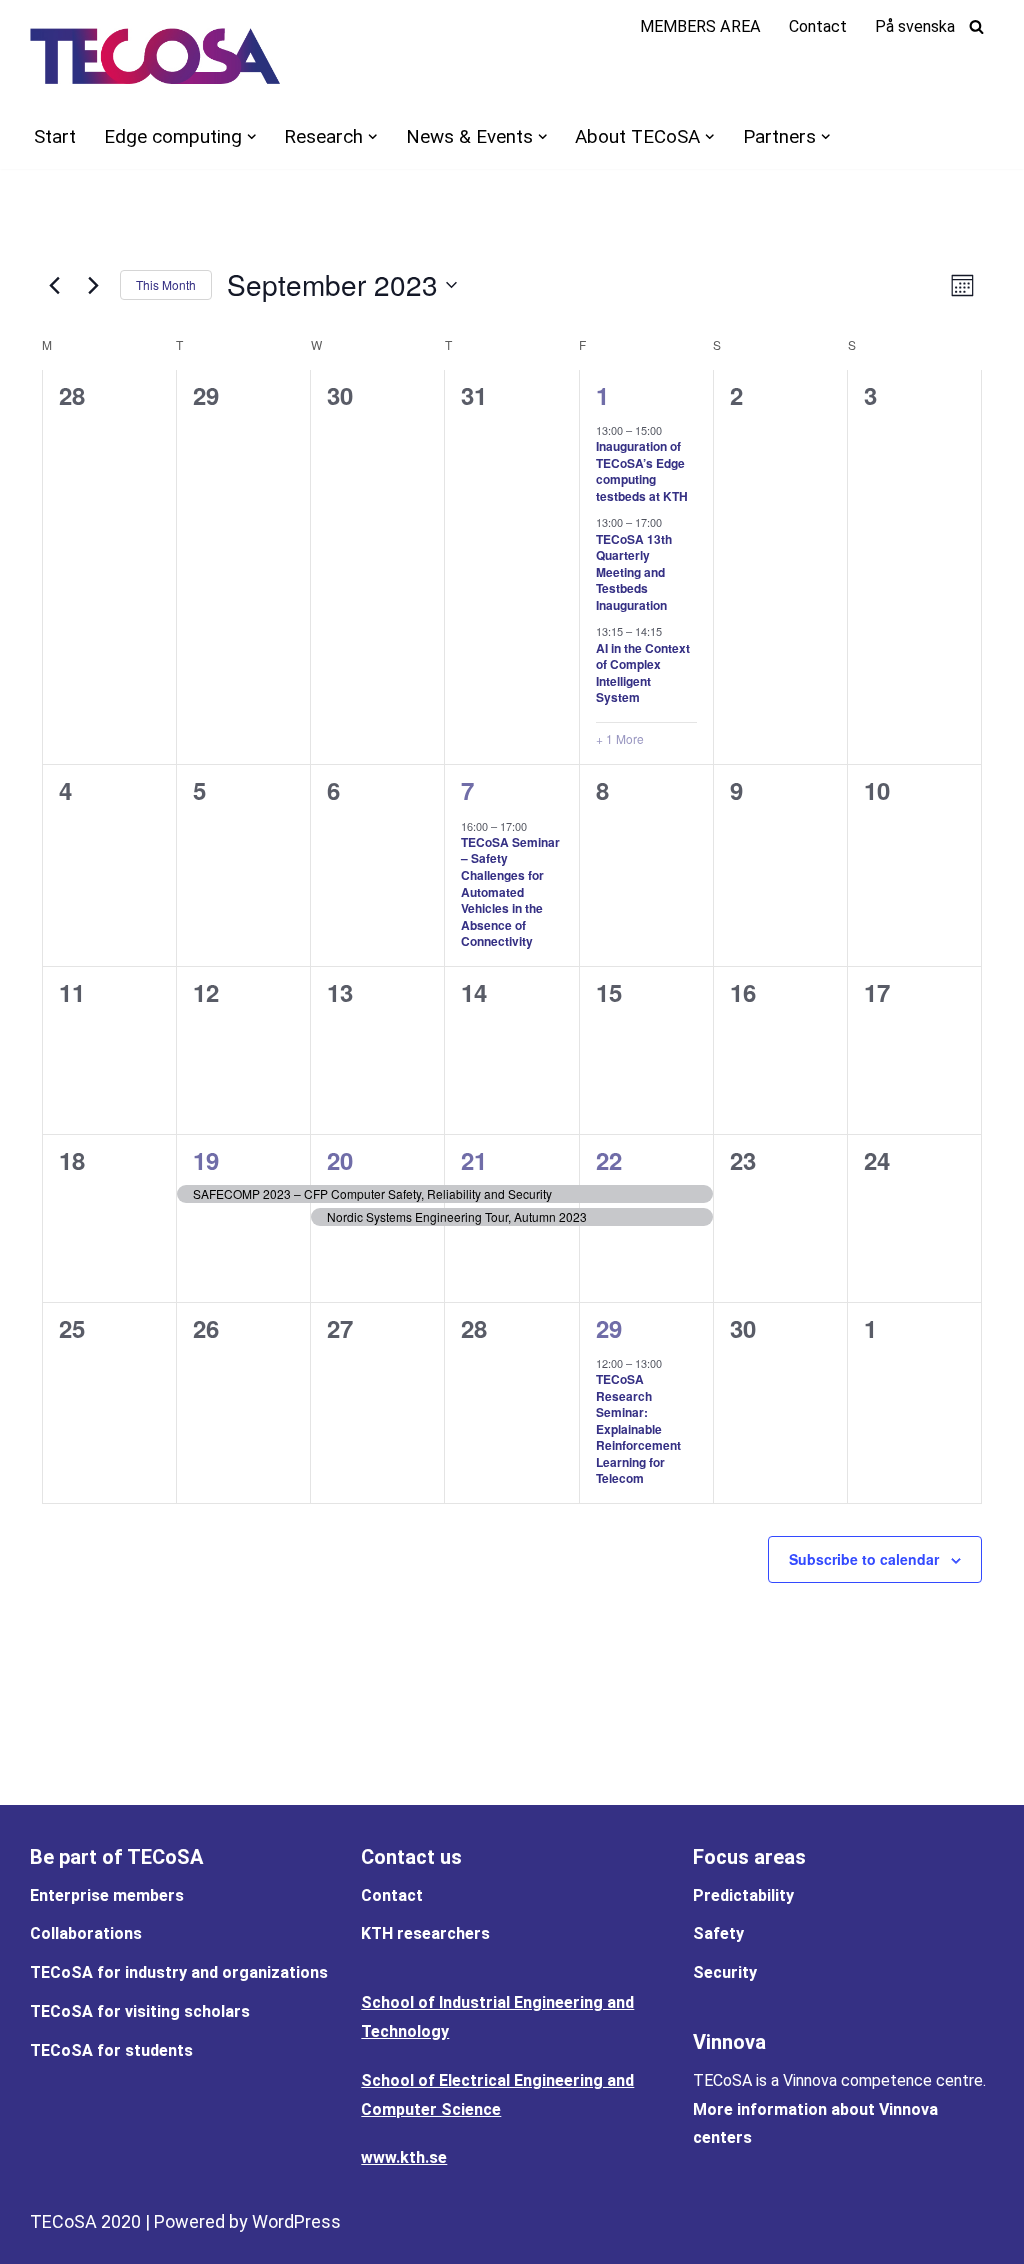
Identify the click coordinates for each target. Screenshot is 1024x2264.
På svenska (915, 26)
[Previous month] (54, 285)
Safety (718, 1933)
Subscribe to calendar (864, 1559)
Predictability (743, 1895)
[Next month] (93, 285)
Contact (818, 26)
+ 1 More (620, 739)
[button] (251, 136)
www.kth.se (404, 2157)
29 (609, 1328)
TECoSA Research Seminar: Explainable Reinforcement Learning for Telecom (638, 1428)
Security (725, 1972)
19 (206, 1160)
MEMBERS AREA (700, 26)
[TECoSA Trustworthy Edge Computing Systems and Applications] (155, 56)
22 (609, 1160)
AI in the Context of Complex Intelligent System (643, 673)
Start (55, 136)
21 (474, 1160)
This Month (166, 284)
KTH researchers (425, 1933)
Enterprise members (107, 1895)
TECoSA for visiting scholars (140, 2011)
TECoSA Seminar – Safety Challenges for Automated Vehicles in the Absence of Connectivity (510, 891)
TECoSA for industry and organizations (179, 1972)
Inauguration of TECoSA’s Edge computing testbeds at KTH (642, 471)
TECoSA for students (111, 2050)
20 (340, 1160)
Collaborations (86, 1933)
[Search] (976, 26)
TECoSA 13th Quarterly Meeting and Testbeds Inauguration (634, 572)
